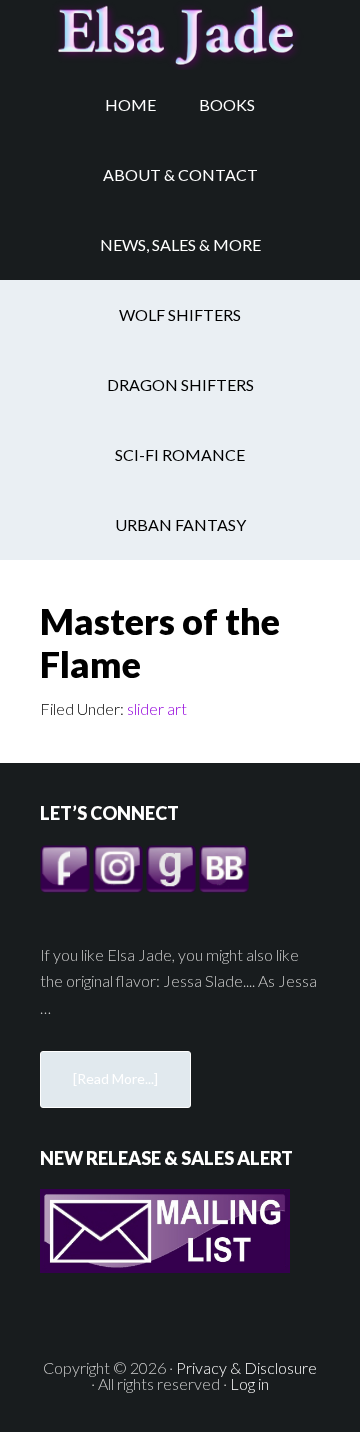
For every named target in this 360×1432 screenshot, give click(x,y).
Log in (249, 1383)
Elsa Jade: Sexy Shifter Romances (180, 35)
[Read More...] (115, 1078)
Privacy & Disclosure (246, 1367)
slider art (157, 708)
